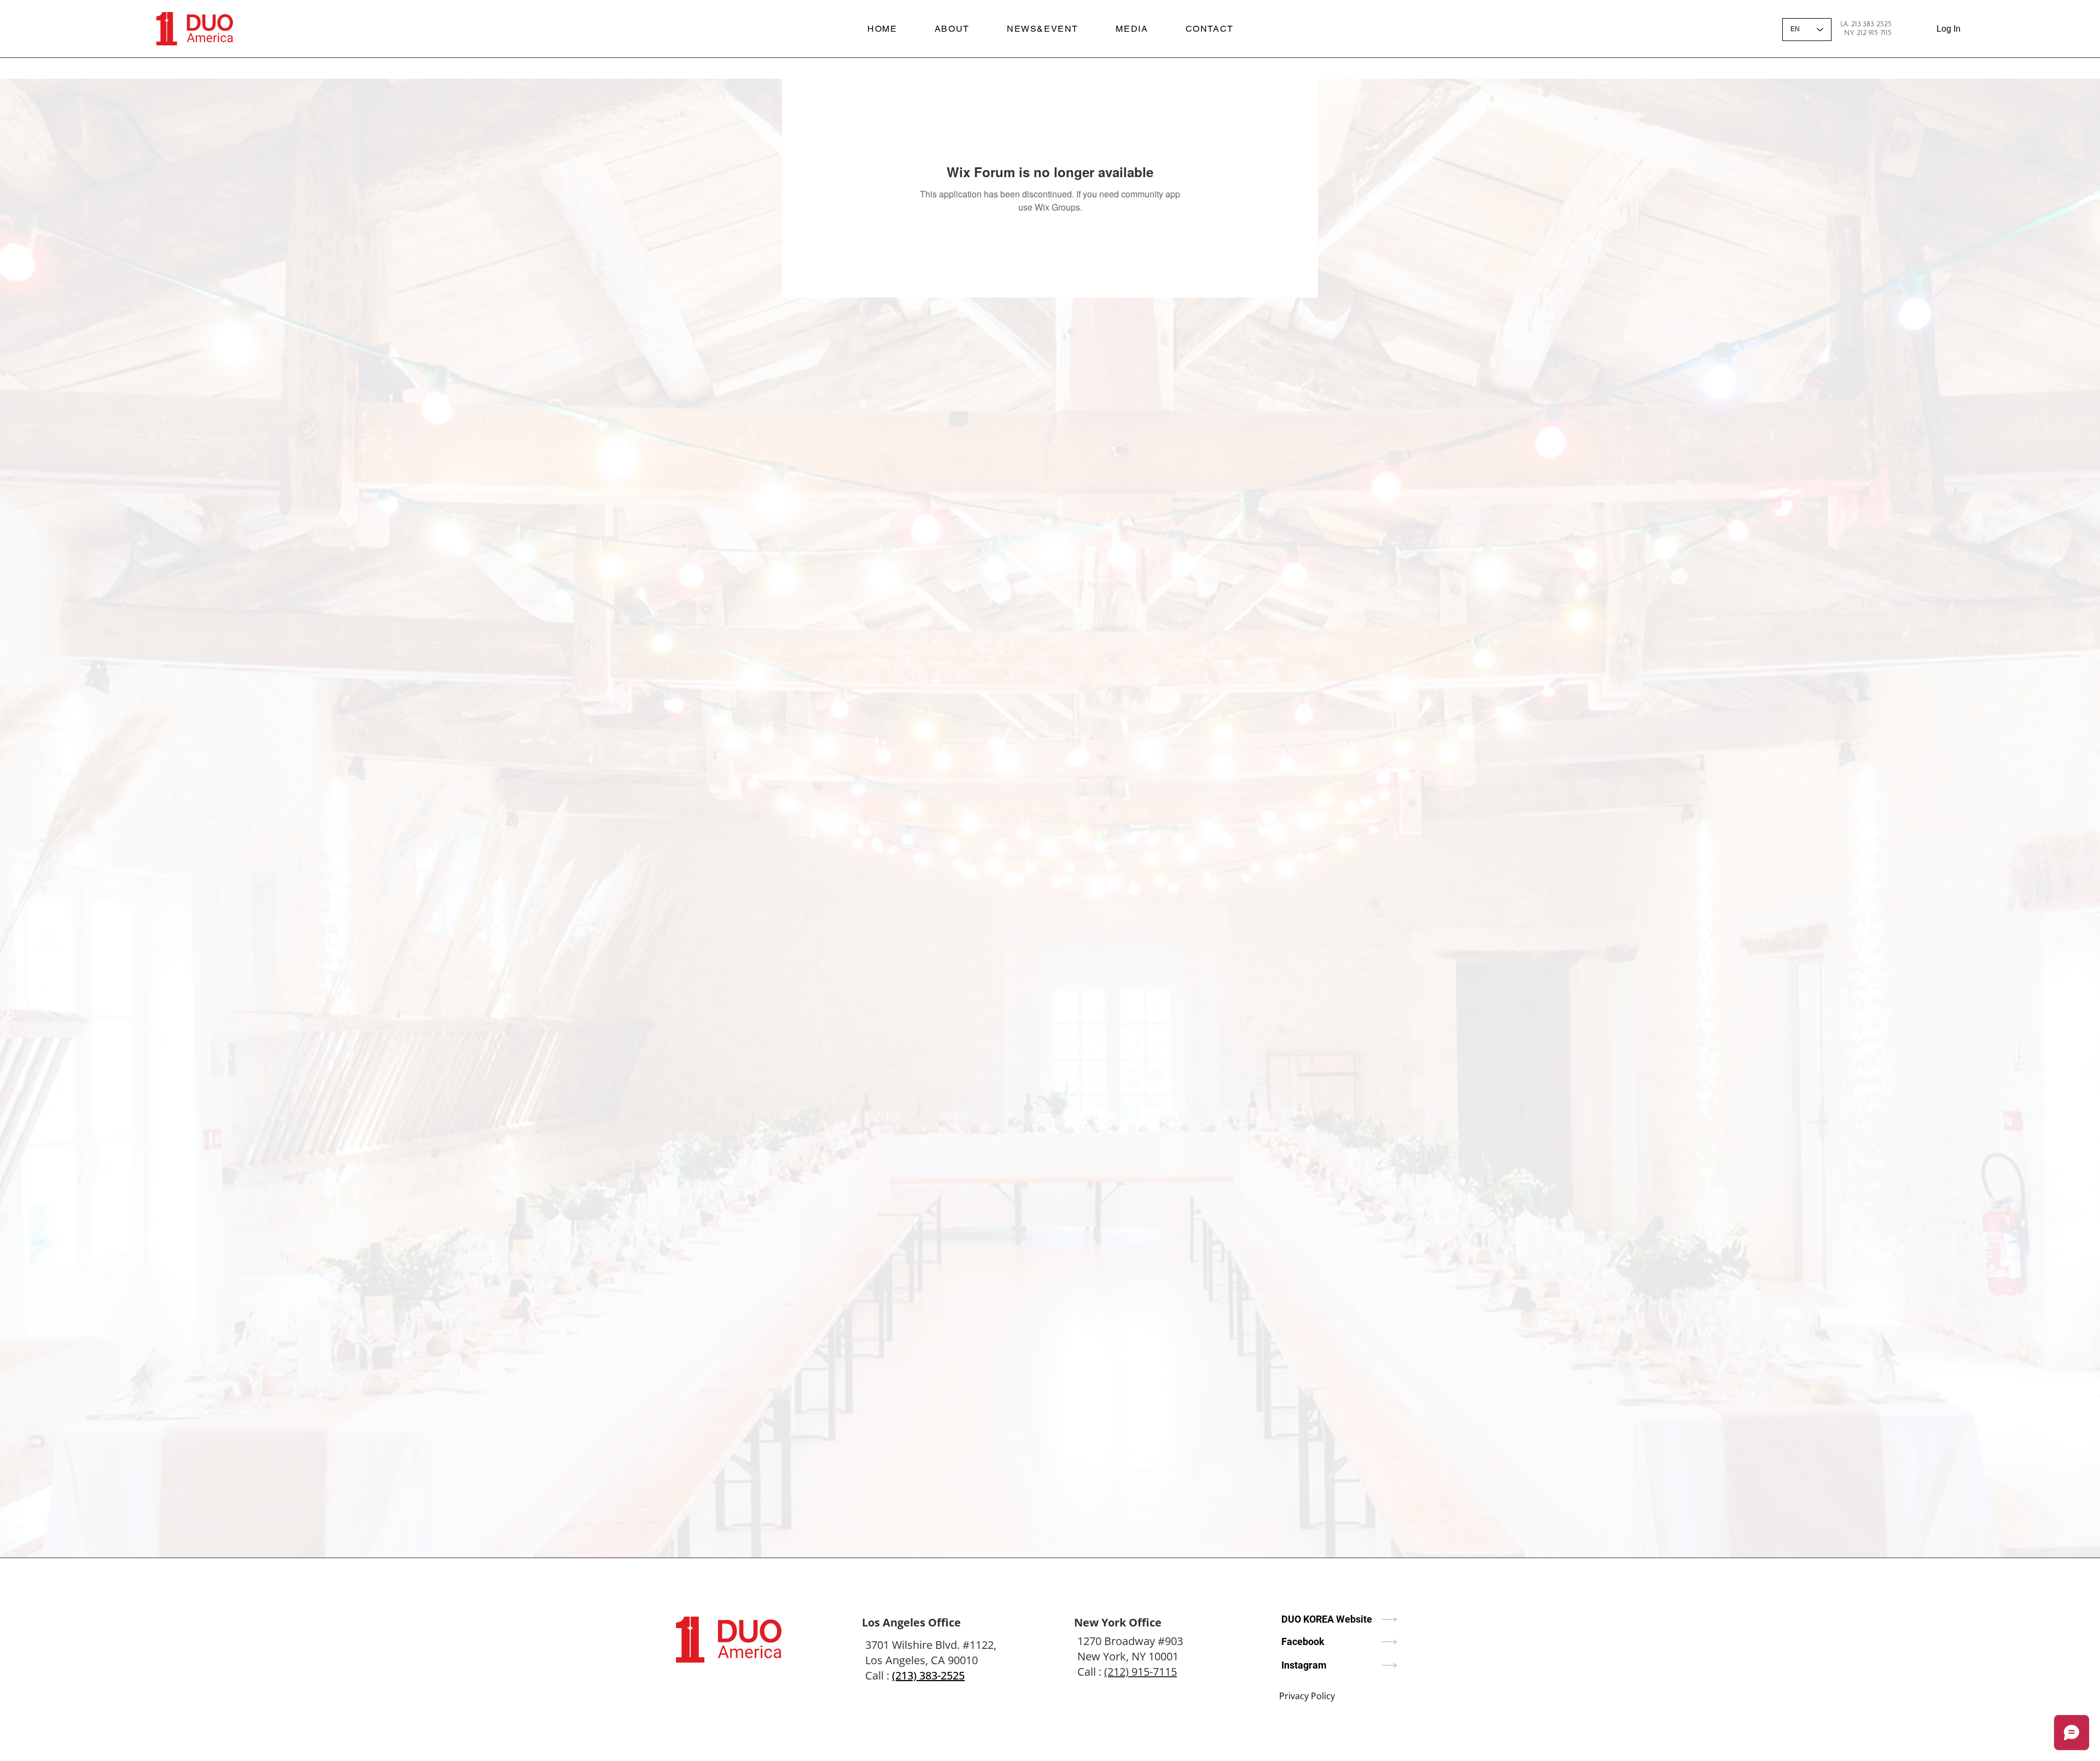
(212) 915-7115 (1141, 1672)
